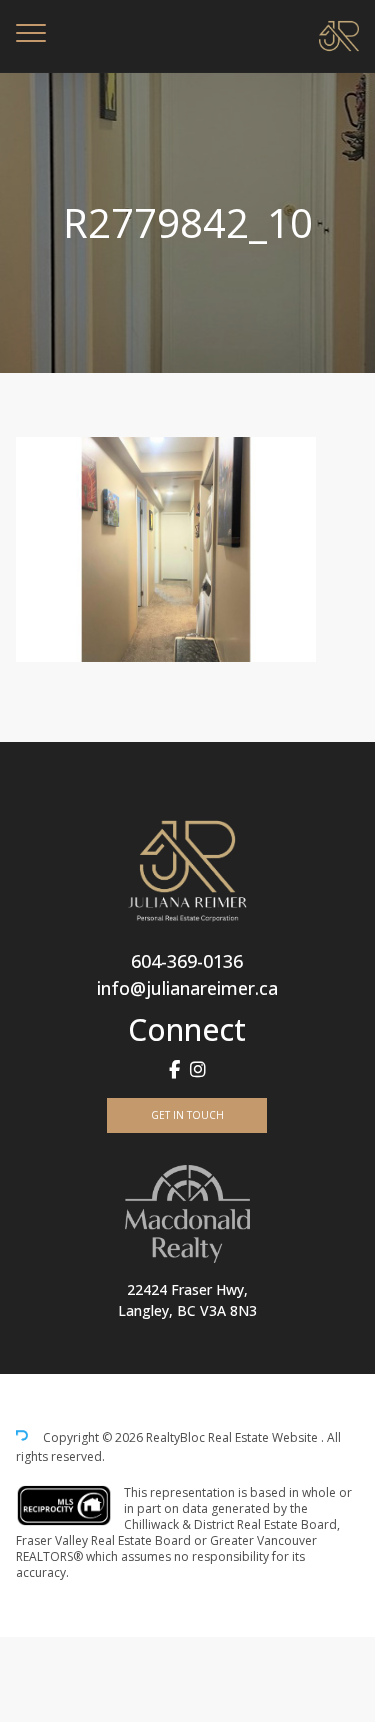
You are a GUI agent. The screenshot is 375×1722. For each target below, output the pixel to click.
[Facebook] (174, 1069)
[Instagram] (198, 1069)
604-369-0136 (187, 961)
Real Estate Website (264, 1438)
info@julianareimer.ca (187, 988)
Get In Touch (187, 1115)
